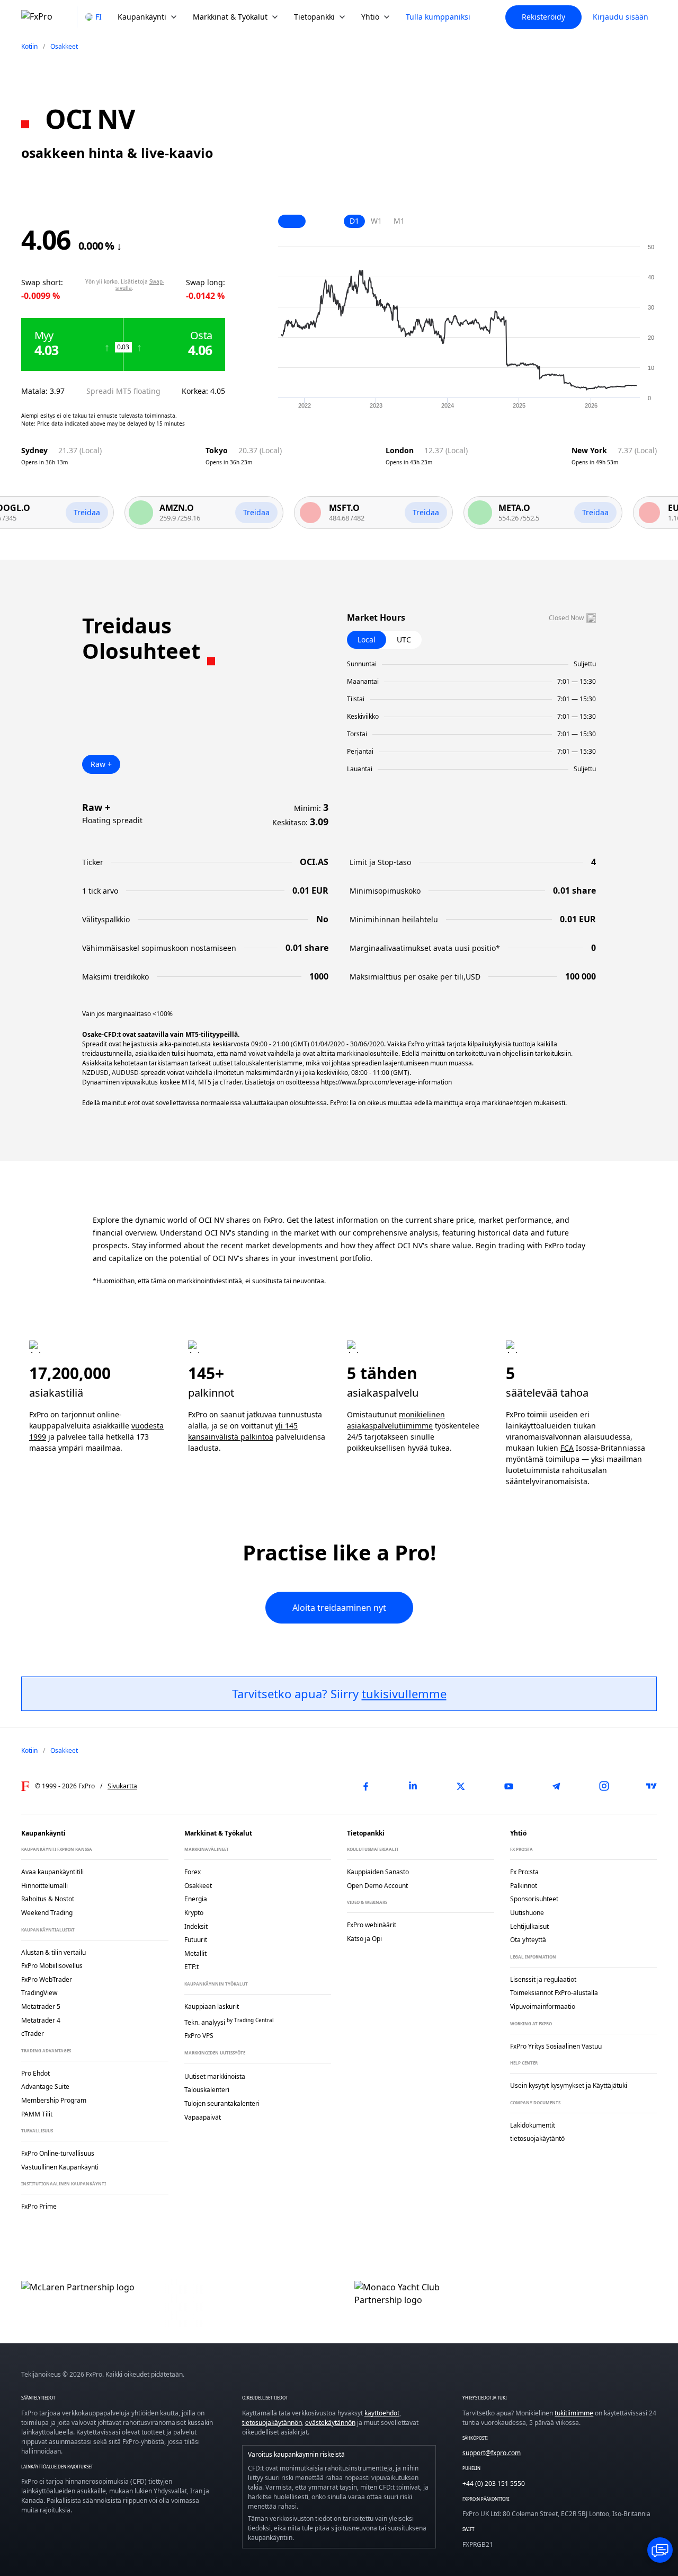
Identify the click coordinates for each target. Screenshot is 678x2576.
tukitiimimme (574, 2413)
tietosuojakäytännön (272, 2423)
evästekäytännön (330, 2423)
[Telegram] (556, 1786)
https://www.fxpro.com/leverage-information (386, 1082)
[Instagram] (604, 1786)
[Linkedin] (413, 1786)
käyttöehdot (382, 2413)
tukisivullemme (404, 1693)
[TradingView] (652, 1786)
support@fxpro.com (492, 2453)
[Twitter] (461, 1786)
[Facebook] (365, 1786)
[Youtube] (508, 1786)
